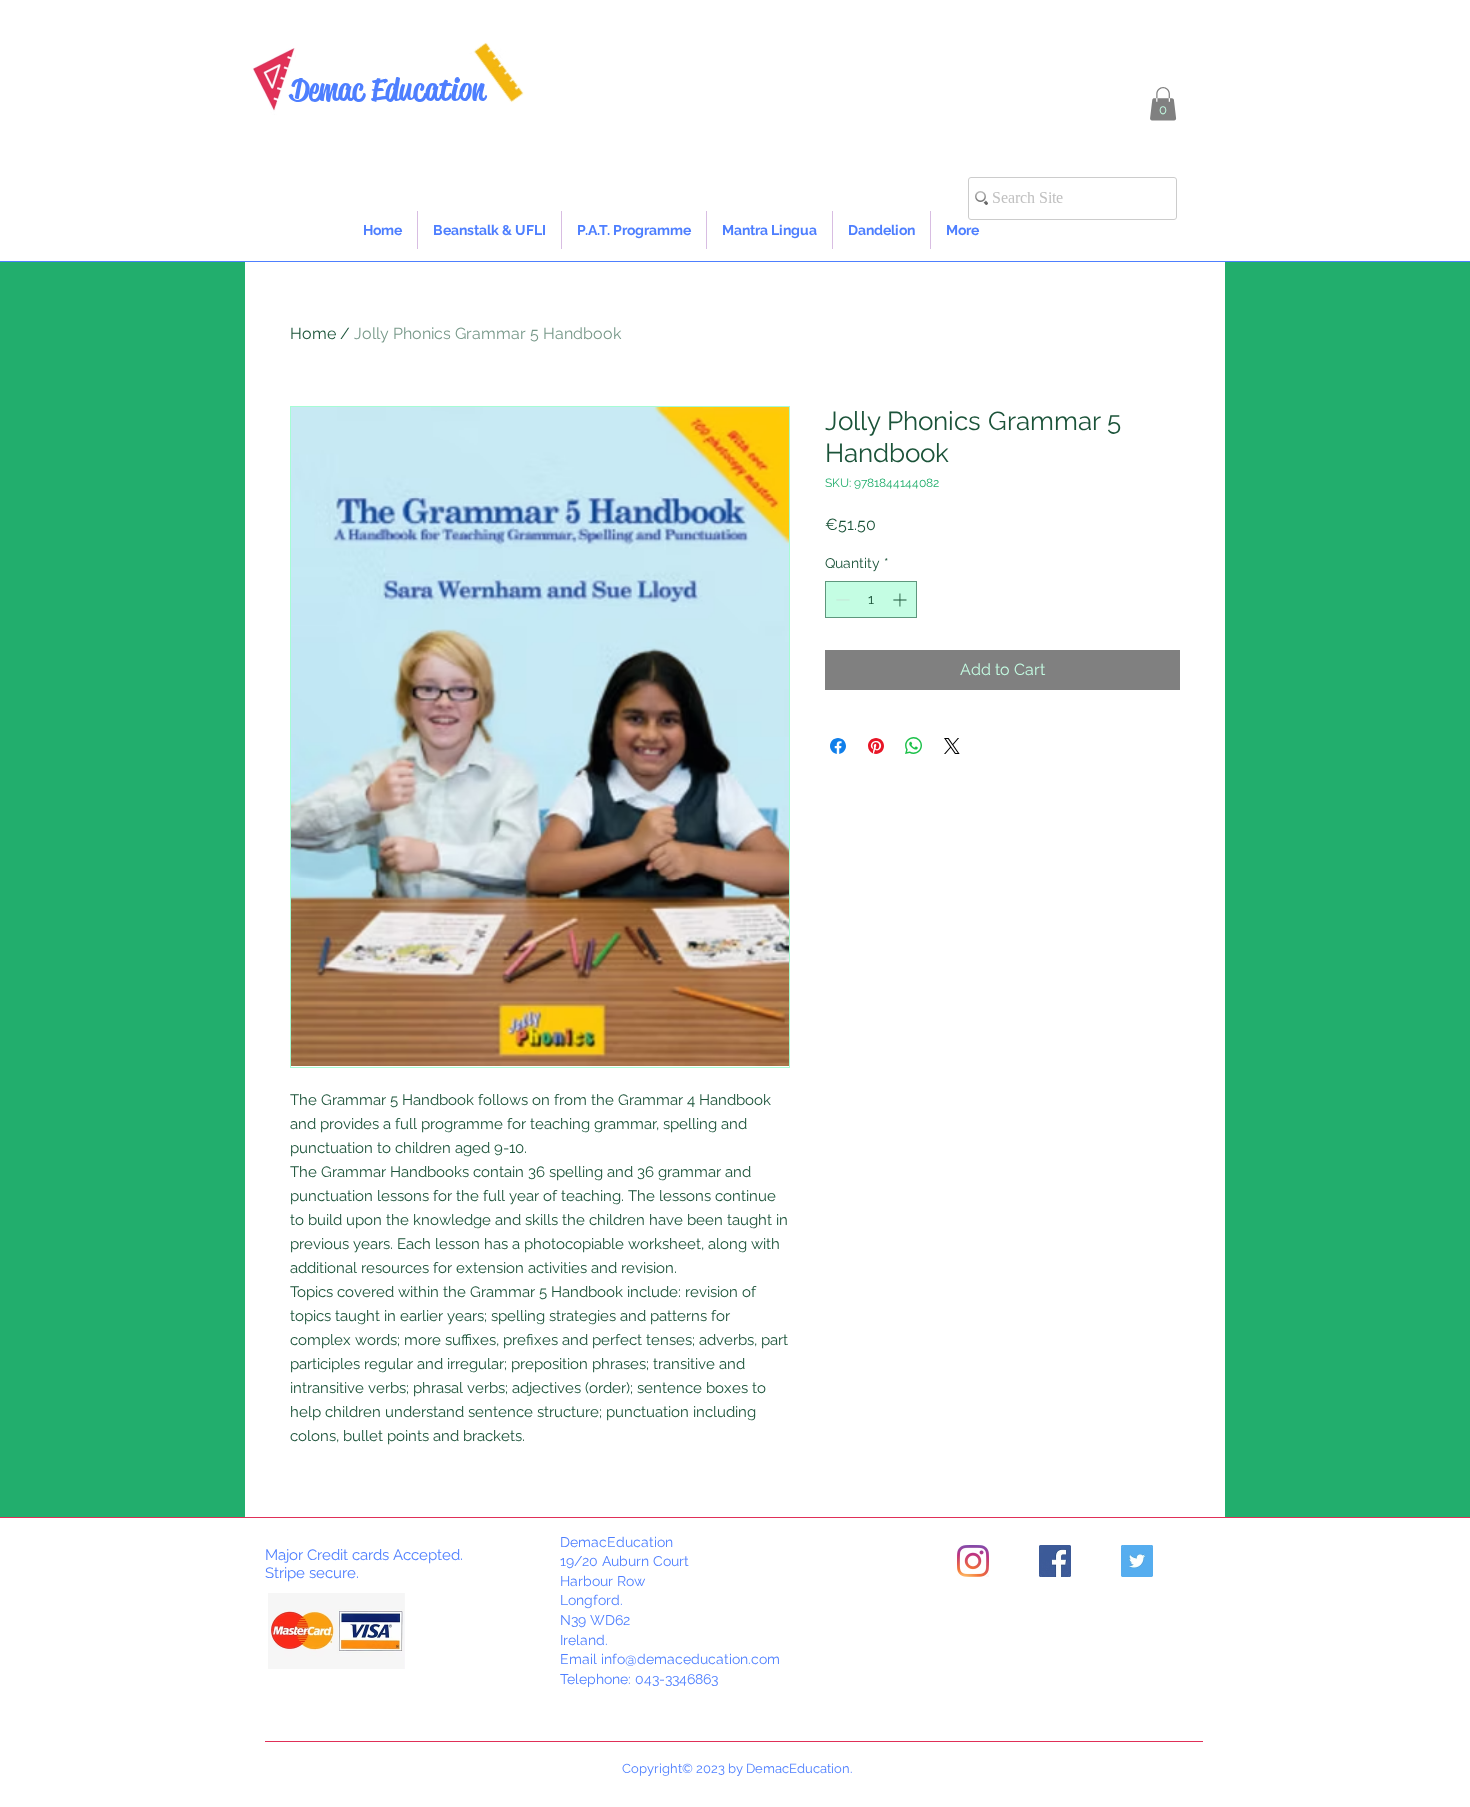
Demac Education (387, 89)
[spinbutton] (871, 599)
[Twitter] (1137, 1561)
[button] (1163, 103)
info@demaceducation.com (690, 1659)
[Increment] (901, 599)
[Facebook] (1055, 1561)
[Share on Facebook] (838, 746)
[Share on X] (952, 746)
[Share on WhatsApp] (914, 746)
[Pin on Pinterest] (876, 746)
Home (313, 333)
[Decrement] (840, 599)
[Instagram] (973, 1561)
